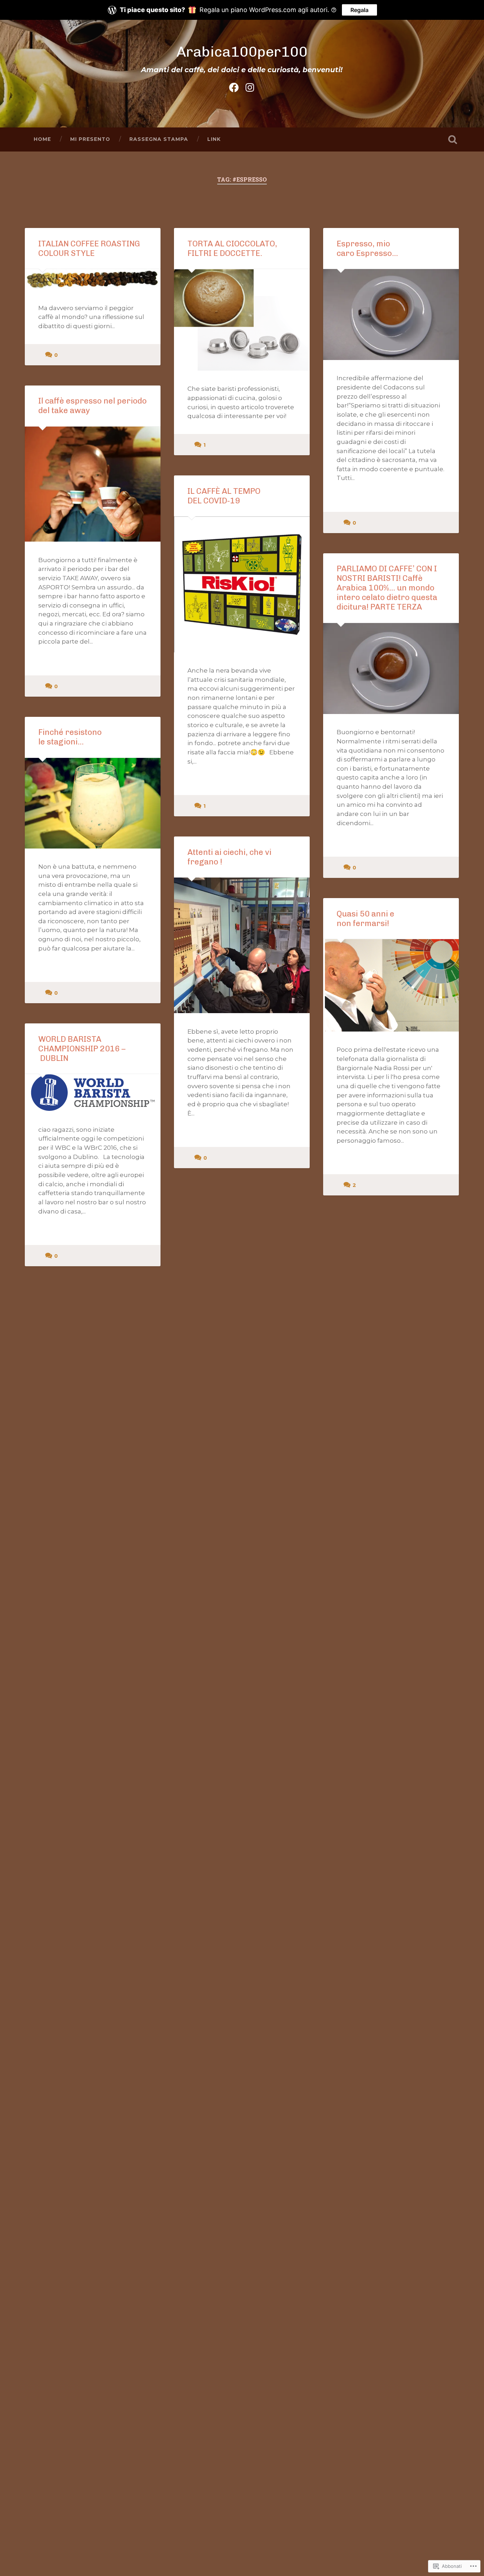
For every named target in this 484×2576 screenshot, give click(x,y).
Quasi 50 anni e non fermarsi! (365, 919)
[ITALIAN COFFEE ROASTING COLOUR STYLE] (93, 279)
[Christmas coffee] (93, 1709)
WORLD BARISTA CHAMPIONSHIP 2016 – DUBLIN (82, 1049)
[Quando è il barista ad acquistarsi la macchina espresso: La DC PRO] (242, 2289)
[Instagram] (250, 86)
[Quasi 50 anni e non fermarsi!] (391, 985)
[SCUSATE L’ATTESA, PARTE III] (391, 2031)
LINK (214, 139)
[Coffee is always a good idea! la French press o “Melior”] (391, 1622)
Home (42, 139)
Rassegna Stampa (159, 139)
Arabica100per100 (242, 52)
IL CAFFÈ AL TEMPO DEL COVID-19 (224, 496)
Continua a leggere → (372, 494)
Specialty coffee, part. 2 (381, 1231)
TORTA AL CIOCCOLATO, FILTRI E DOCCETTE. (232, 249)
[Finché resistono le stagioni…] (93, 803)
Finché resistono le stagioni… (70, 737)
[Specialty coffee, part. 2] (391, 1286)
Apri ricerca (453, 139)
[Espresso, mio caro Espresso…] (391, 315)
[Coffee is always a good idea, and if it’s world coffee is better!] (242, 1610)
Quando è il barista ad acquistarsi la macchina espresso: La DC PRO (232, 2218)
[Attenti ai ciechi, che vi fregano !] (242, 945)
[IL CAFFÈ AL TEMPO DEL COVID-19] (242, 584)
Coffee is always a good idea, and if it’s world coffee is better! (241, 1539)
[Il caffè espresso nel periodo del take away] (93, 484)
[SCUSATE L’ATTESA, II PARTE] (93, 2031)
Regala (359, 10)
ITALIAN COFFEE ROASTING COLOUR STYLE (89, 249)
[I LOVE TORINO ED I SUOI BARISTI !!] (242, 1949)
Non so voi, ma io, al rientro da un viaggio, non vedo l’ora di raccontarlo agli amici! (242, 1214)
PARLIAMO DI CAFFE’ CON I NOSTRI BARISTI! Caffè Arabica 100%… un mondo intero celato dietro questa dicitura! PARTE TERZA (387, 588)
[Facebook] (234, 86)
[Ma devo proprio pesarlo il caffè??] (93, 1384)
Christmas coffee (71, 1631)
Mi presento (90, 139)
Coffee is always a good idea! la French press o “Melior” (391, 1528)
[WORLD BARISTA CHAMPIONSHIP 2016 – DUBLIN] (93, 1093)
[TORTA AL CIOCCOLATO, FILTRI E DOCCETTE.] (242, 320)
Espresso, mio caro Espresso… (367, 249)
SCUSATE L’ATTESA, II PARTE (92, 1971)
